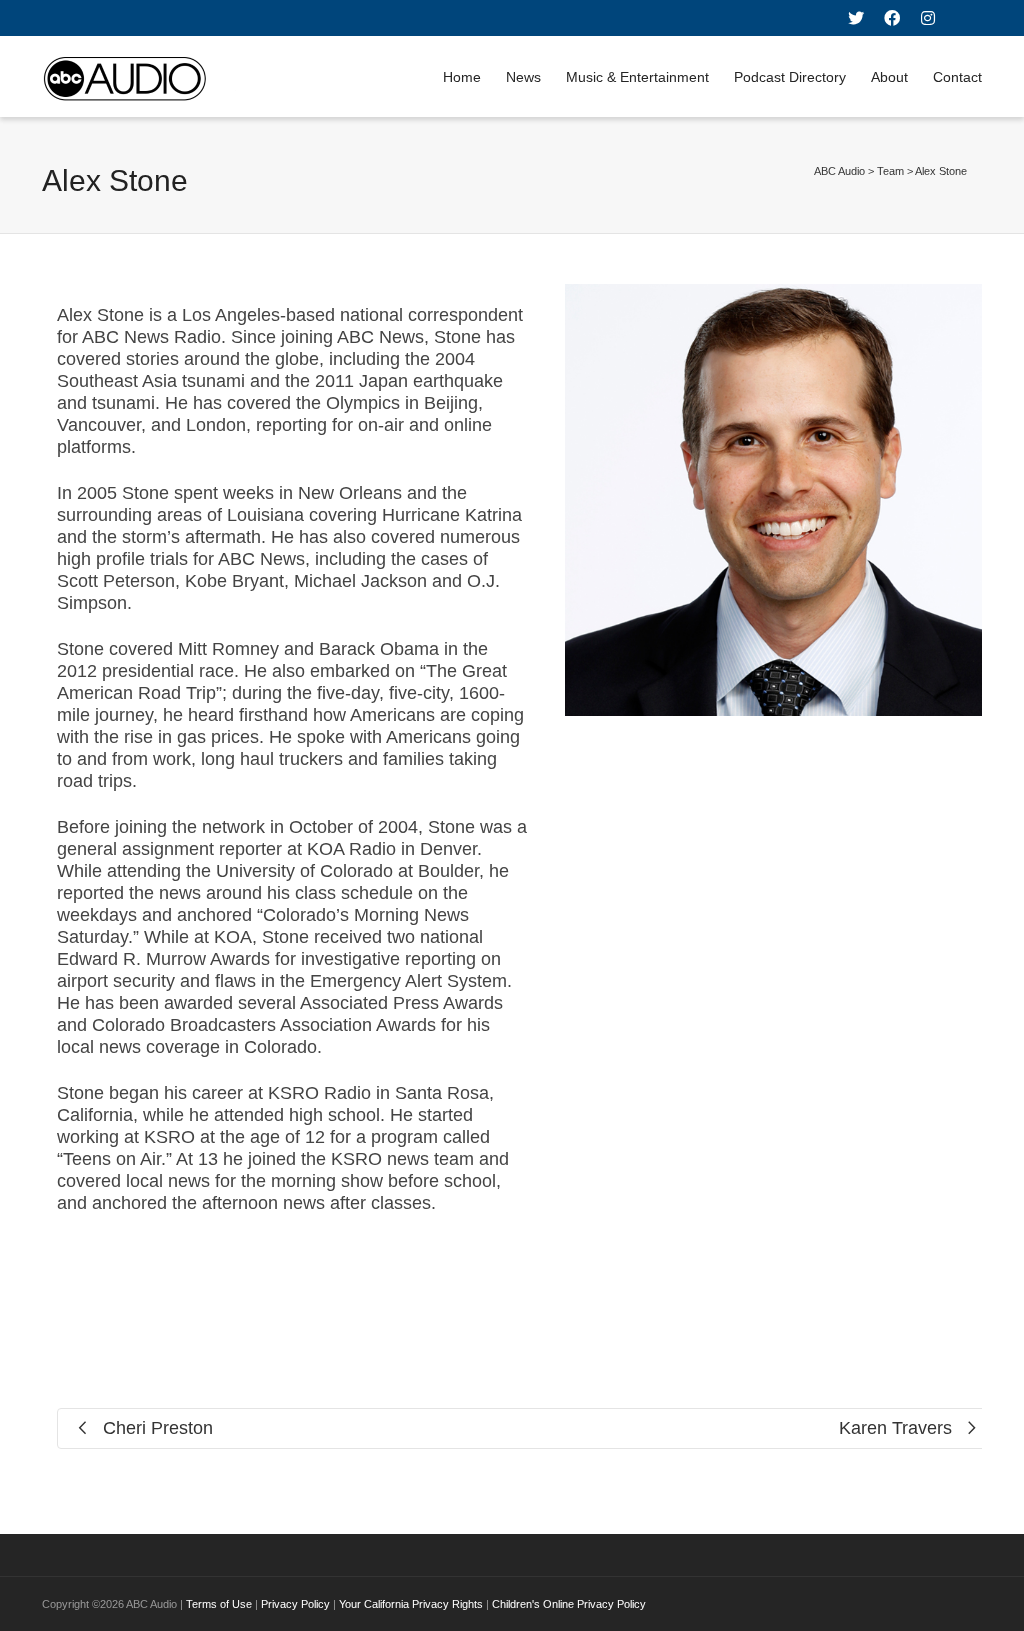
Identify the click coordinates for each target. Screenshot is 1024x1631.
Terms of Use (219, 1604)
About (889, 77)
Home (462, 77)
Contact (957, 77)
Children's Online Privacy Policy (569, 1604)
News (523, 77)
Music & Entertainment (637, 77)
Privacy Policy (295, 1604)
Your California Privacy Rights (411, 1604)
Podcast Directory (790, 77)
